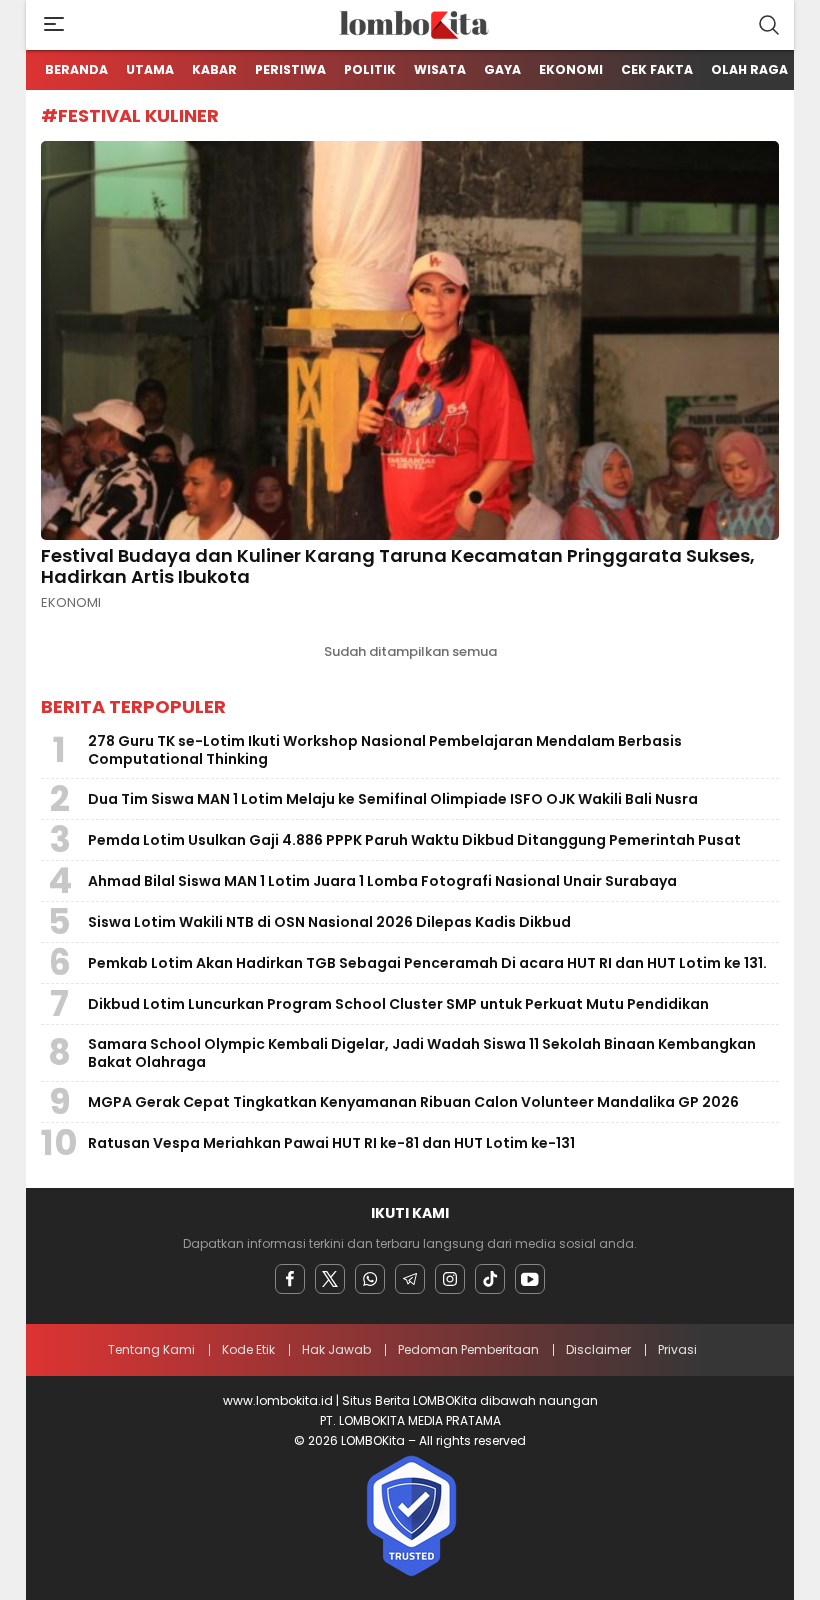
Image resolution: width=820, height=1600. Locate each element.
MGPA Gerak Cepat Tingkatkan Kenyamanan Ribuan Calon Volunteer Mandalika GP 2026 (413, 1102)
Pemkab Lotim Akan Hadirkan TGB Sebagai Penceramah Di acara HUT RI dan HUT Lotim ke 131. (427, 963)
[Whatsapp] (370, 1279)
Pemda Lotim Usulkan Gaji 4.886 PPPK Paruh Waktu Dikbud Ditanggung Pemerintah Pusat (414, 840)
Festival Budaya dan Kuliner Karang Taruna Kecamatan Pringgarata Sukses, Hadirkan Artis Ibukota (398, 566)
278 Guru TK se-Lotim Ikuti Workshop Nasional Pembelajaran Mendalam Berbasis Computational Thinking (385, 750)
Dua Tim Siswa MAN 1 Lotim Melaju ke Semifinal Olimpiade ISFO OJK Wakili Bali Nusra (393, 799)
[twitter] (330, 1279)
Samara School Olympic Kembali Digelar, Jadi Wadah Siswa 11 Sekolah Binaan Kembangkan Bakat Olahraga (422, 1053)
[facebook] (290, 1279)
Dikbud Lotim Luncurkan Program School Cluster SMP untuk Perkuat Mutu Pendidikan (398, 1004)
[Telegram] (410, 1279)
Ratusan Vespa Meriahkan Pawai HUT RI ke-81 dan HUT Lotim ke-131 (331, 1143)
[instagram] (450, 1279)
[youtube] (530, 1279)
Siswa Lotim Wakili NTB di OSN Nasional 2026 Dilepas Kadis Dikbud (329, 922)
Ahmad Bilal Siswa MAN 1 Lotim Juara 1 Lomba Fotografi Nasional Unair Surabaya (382, 881)
